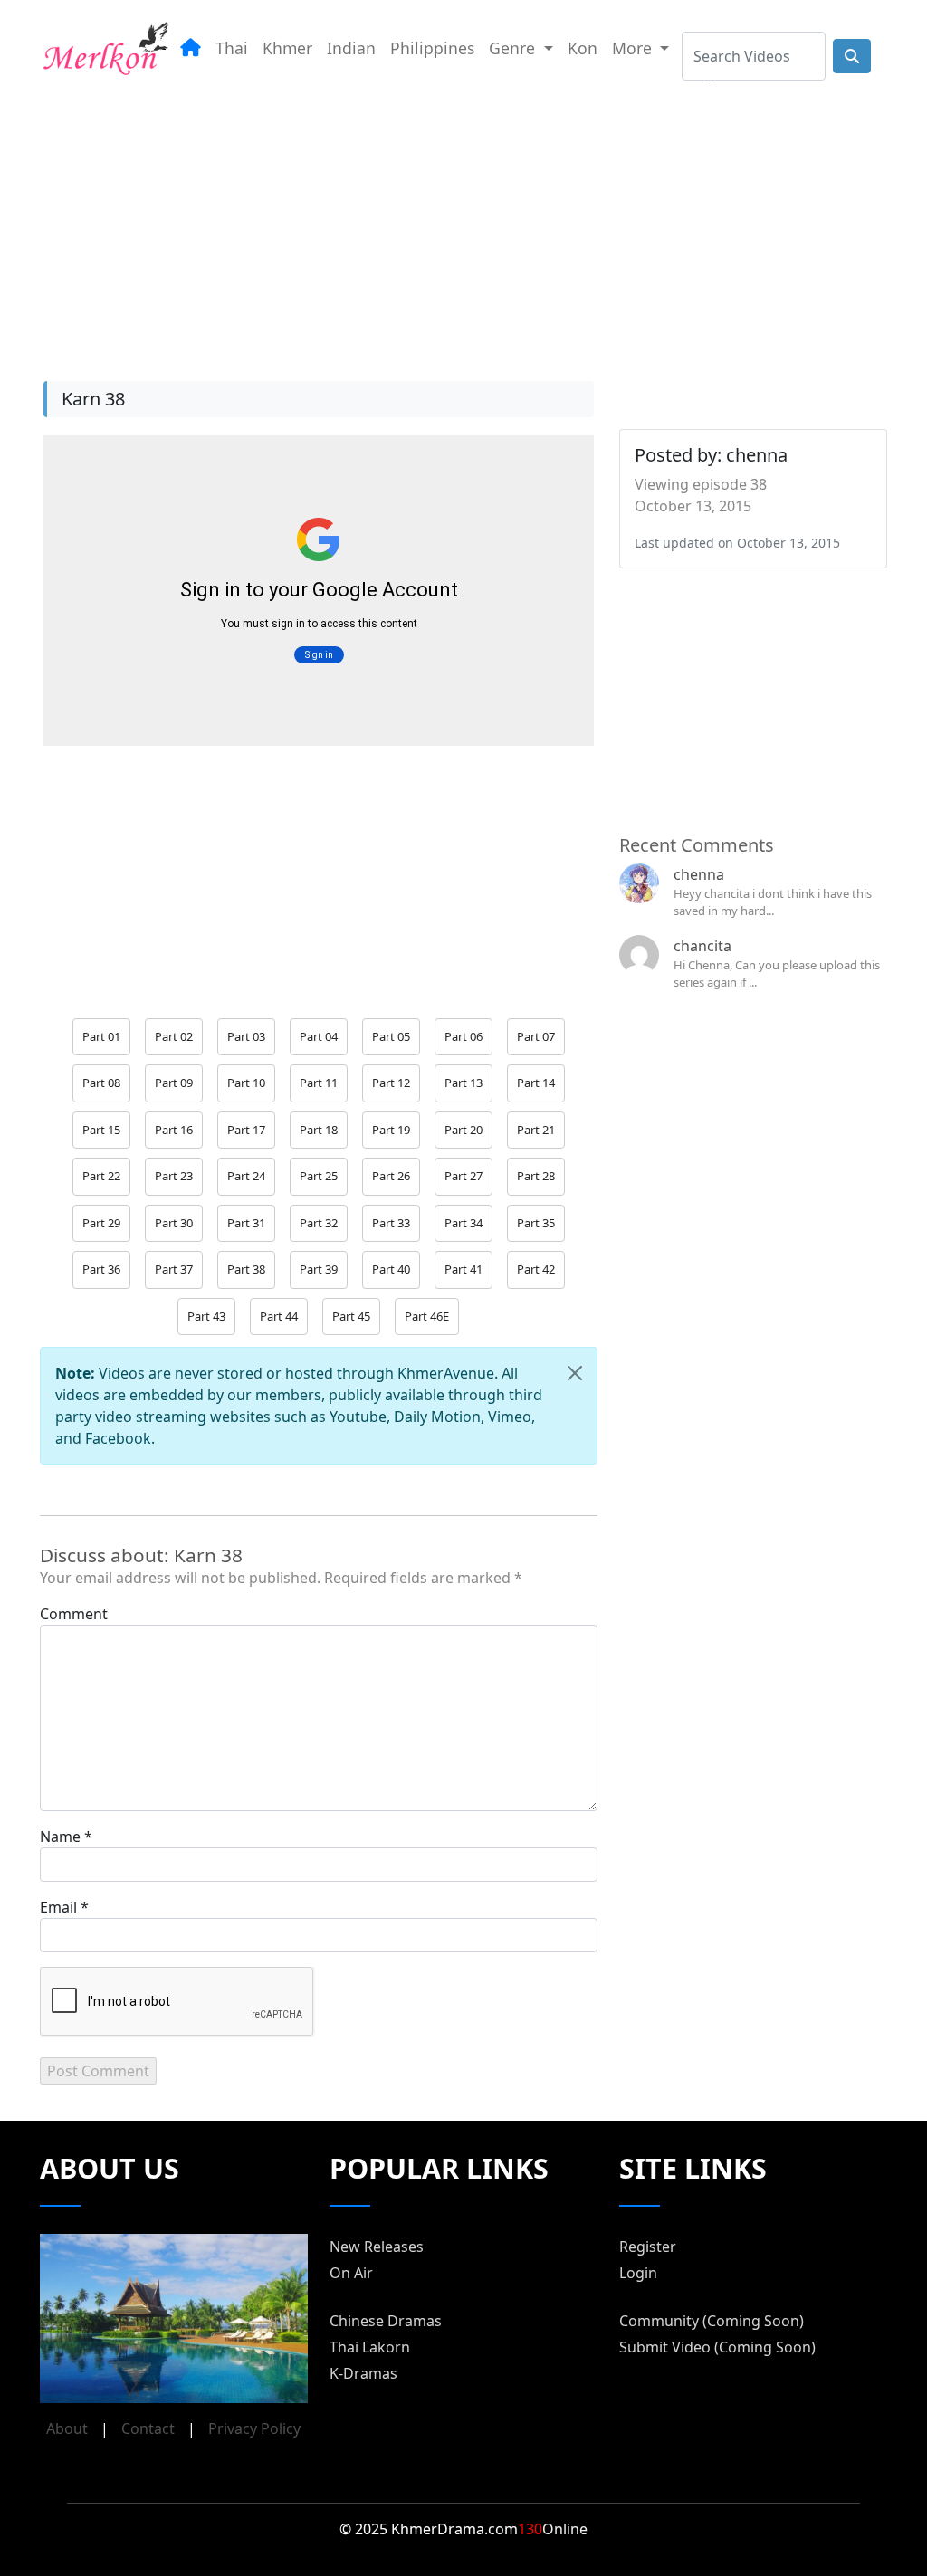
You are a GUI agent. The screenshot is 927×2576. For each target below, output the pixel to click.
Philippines (432, 48)
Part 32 (319, 1223)
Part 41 (463, 1269)
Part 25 (319, 1176)
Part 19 (391, 1130)
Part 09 (174, 1083)
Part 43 (206, 1316)
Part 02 (174, 1036)
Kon (583, 48)
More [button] (634, 48)
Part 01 (101, 1036)
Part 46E (427, 1316)
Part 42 (536, 1269)
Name (60, 1837)
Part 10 (246, 1083)
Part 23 (174, 1176)
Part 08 (101, 1083)
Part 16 (174, 1130)
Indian (351, 48)
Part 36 (101, 1269)
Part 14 (536, 1083)
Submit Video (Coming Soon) (717, 2347)
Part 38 (246, 1269)
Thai (232, 48)
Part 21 (536, 1130)
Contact (148, 2428)
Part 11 (319, 1083)
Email (58, 1907)
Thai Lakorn (370, 2347)
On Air (351, 2273)
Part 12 (391, 1083)
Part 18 (319, 1130)
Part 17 (246, 1130)
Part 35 (536, 1223)
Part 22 (101, 1176)
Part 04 (319, 1036)
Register (648, 2247)
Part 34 (463, 1223)
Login (638, 2273)
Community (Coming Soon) (712, 2321)
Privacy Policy (254, 2428)
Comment (74, 1614)
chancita (702, 946)
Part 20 (463, 1130)
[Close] (575, 1373)
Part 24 (246, 1176)
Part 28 (536, 1176)
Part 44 (279, 1316)
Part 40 (391, 1269)
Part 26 (391, 1176)
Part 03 (246, 1036)
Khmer (287, 48)
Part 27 (463, 1176)
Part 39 (319, 1269)
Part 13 (463, 1083)
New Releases (377, 2247)
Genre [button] (514, 48)
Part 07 (536, 1036)
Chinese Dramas (386, 2321)
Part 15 (101, 1130)
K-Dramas (363, 2373)
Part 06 (463, 1036)
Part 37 (174, 1269)
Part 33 (391, 1223)
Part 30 (174, 1223)
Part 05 (391, 1036)
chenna (699, 874)
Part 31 (246, 1223)
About (67, 2428)
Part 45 (351, 1316)
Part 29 (101, 1223)
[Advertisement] (463, 225)
